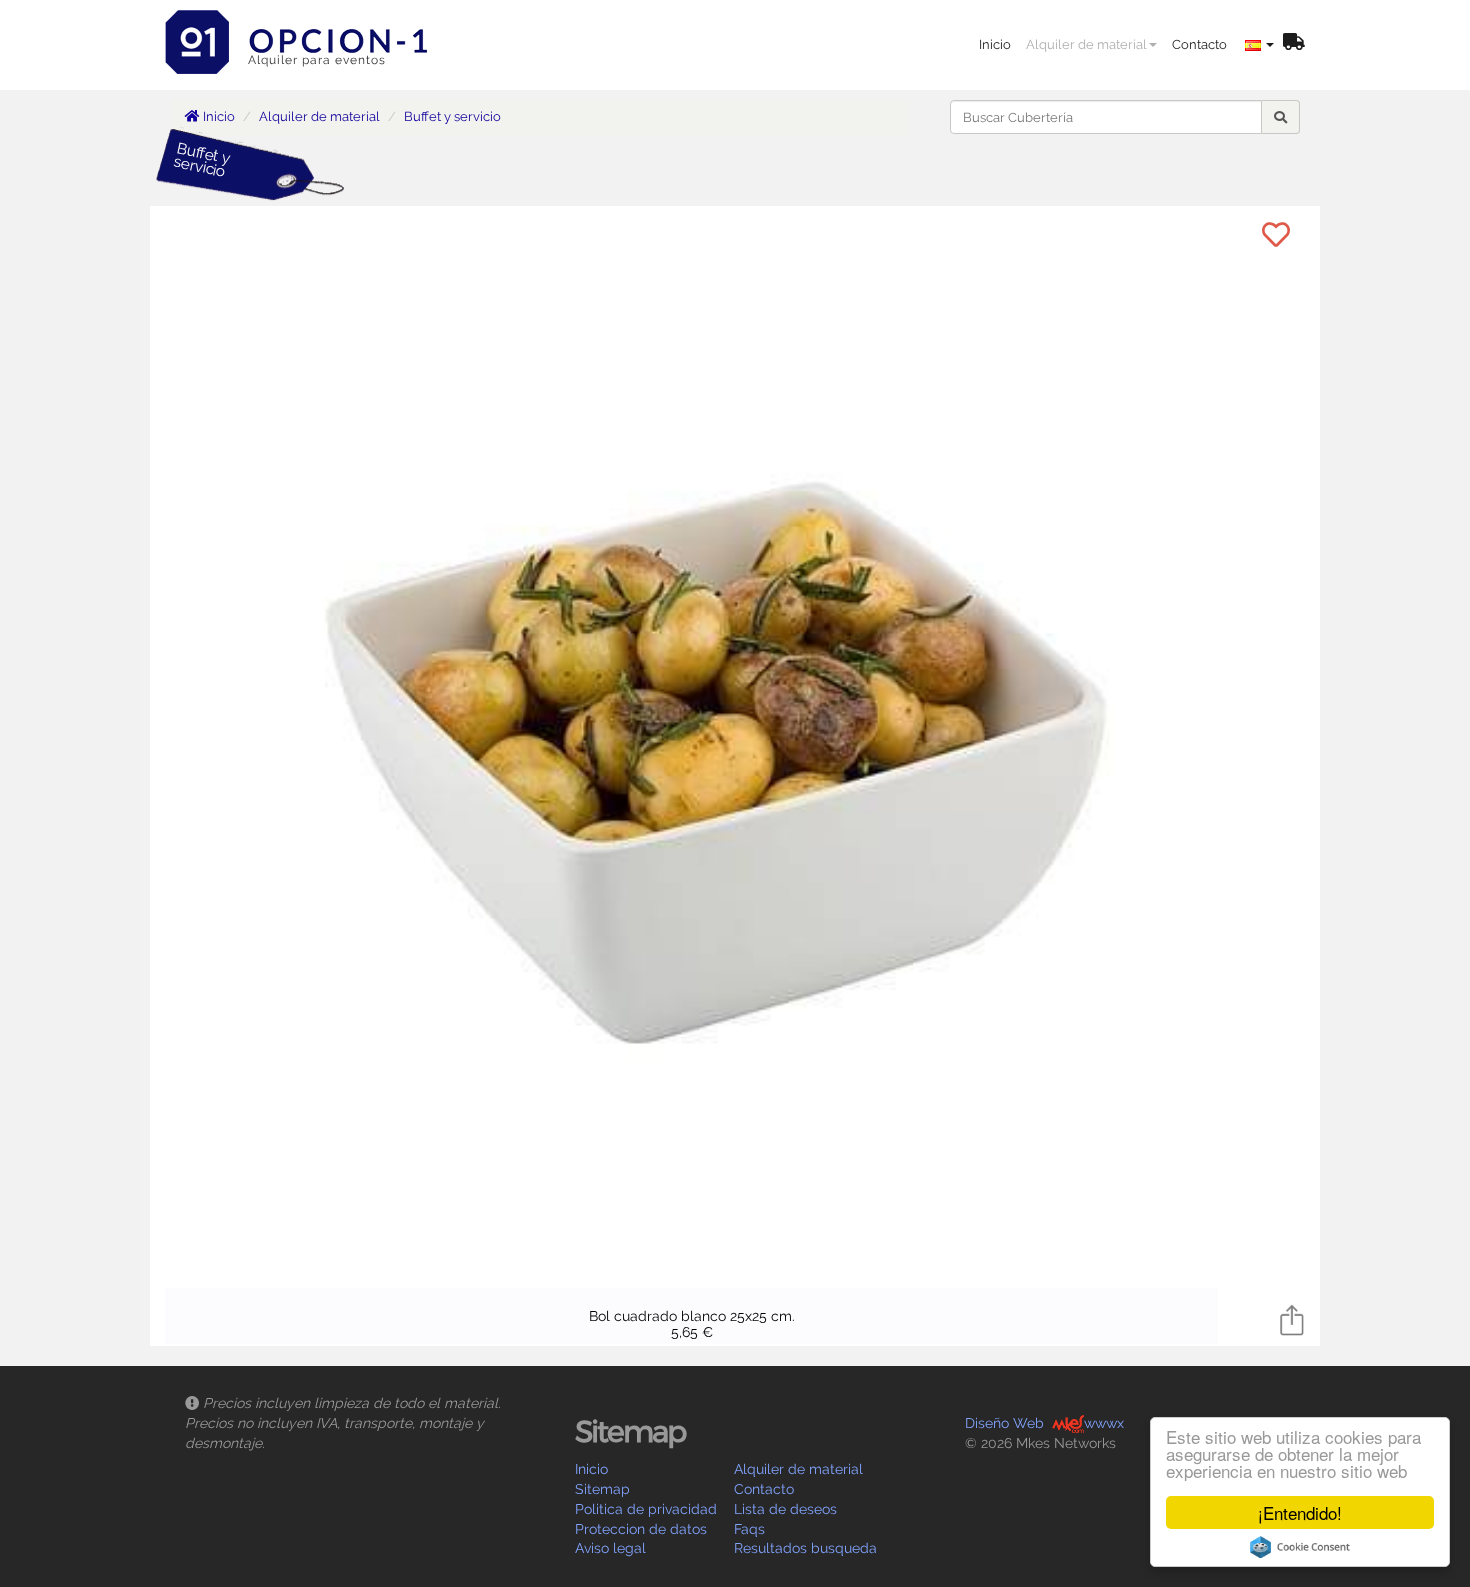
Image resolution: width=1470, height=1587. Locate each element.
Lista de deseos (785, 1509)
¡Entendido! (1300, 1512)
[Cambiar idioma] (1259, 45)
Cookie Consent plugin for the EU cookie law (1300, 1547)
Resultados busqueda (805, 1548)
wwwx (1104, 1423)
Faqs (749, 1529)
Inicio (995, 44)
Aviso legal (610, 1548)
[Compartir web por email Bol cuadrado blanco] (1292, 1318)
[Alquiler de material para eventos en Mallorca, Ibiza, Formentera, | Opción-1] (303, 25)
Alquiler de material (1086, 44)
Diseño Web (1004, 1423)
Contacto (1199, 44)
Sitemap (602, 1489)
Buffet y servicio (452, 116)
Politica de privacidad (646, 1509)
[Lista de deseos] (1294, 43)
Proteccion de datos (641, 1529)
